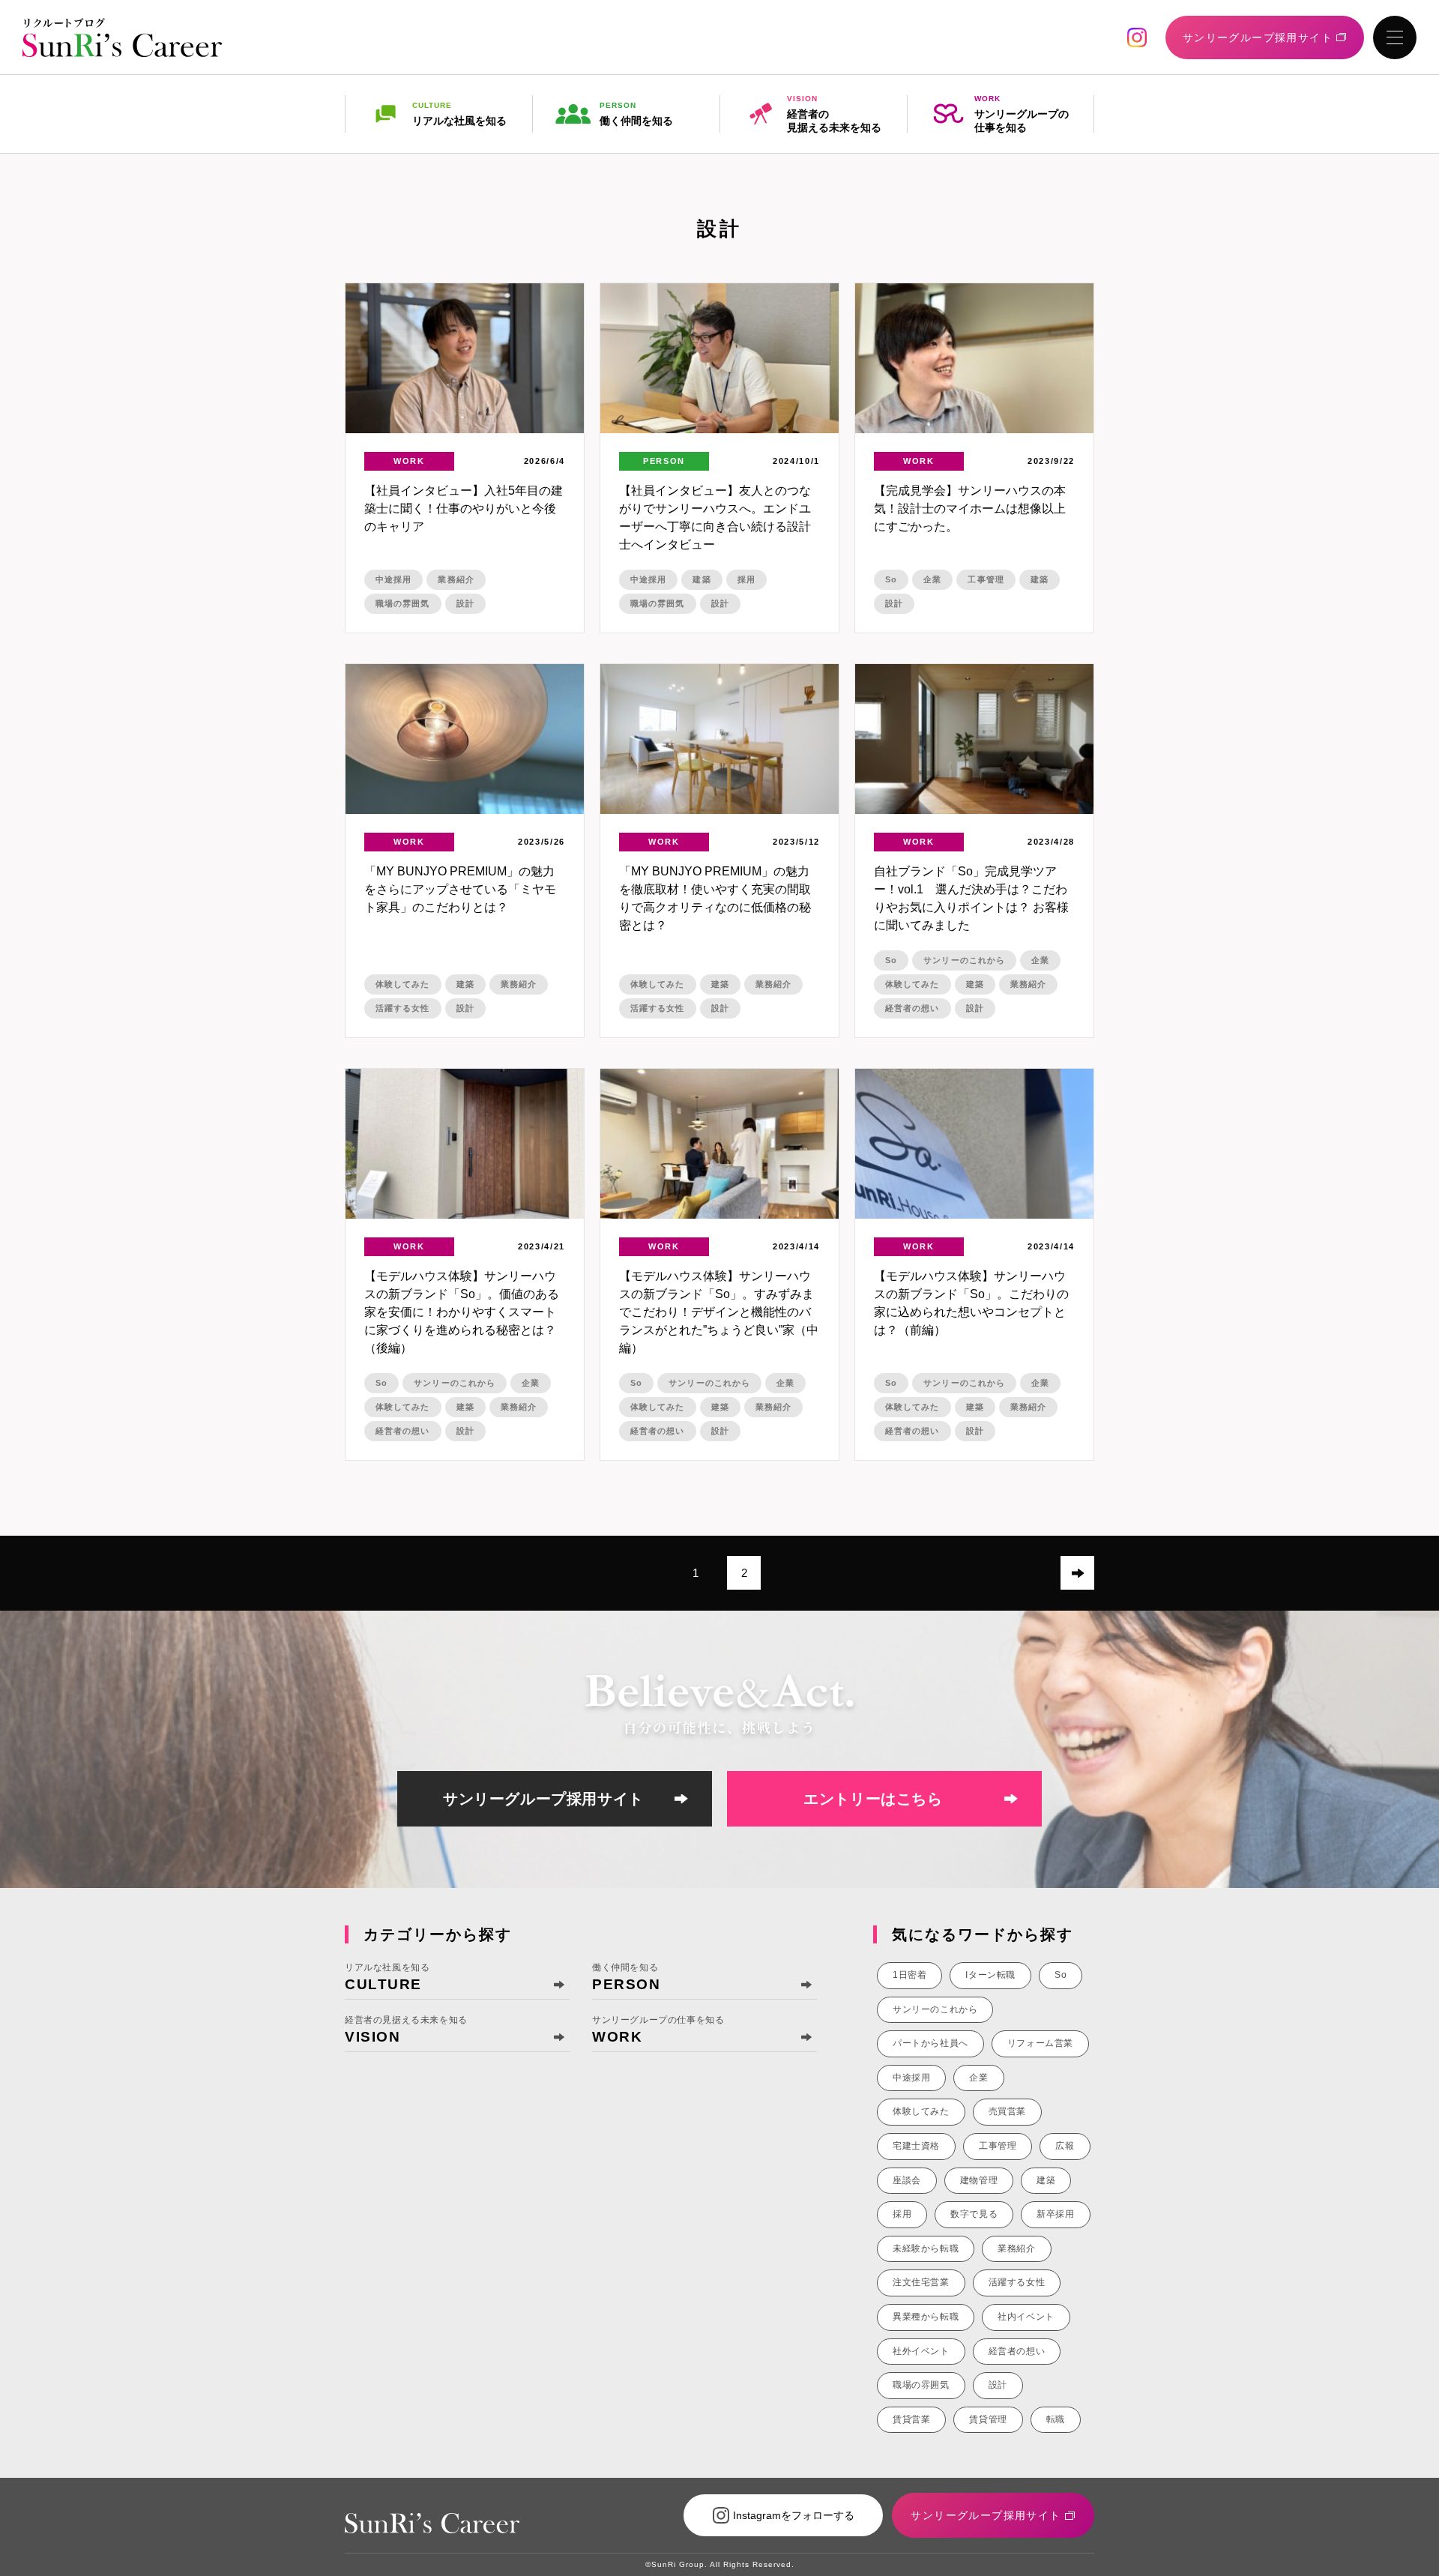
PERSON (664, 461)
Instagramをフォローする (794, 2515)
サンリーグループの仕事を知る (1022, 114)
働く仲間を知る (636, 114)
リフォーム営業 (1040, 2043)
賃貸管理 (988, 2419)
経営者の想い (912, 1008)
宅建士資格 (916, 2146)
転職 (1056, 2419)
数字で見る (974, 2214)
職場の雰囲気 (403, 603)
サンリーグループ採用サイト (543, 1799)
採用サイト (1258, 37)
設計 (465, 603)
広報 (1065, 2146)
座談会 (907, 2180)
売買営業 (1007, 2111)
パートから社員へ (930, 2043)
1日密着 (909, 1975)
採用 (746, 579)
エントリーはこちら (873, 1799)
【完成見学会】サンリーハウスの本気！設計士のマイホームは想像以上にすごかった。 (970, 509)
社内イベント (1026, 2317)
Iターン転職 (990, 1975)
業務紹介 (456, 579)
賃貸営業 (911, 2419)
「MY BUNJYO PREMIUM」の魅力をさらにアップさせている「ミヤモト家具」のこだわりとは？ (460, 889)
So (891, 579)
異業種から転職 (926, 2317)
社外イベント (921, 2351)
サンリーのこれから (964, 960)
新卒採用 (1055, 2214)
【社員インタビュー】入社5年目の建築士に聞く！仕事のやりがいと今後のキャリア (464, 509)
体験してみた (403, 984)
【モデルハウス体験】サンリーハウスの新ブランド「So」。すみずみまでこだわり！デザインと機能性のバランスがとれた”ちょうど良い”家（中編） (719, 1312)
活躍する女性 (403, 1008)
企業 (932, 579)
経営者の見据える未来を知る (834, 114)
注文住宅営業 (921, 2282)
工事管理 (986, 579)
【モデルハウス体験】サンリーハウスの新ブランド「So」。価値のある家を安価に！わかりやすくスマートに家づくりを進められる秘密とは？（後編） (462, 1312)
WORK (409, 461)
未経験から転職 (926, 2248)
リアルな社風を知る (459, 114)
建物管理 (979, 2180)
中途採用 (393, 579)
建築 (702, 579)
